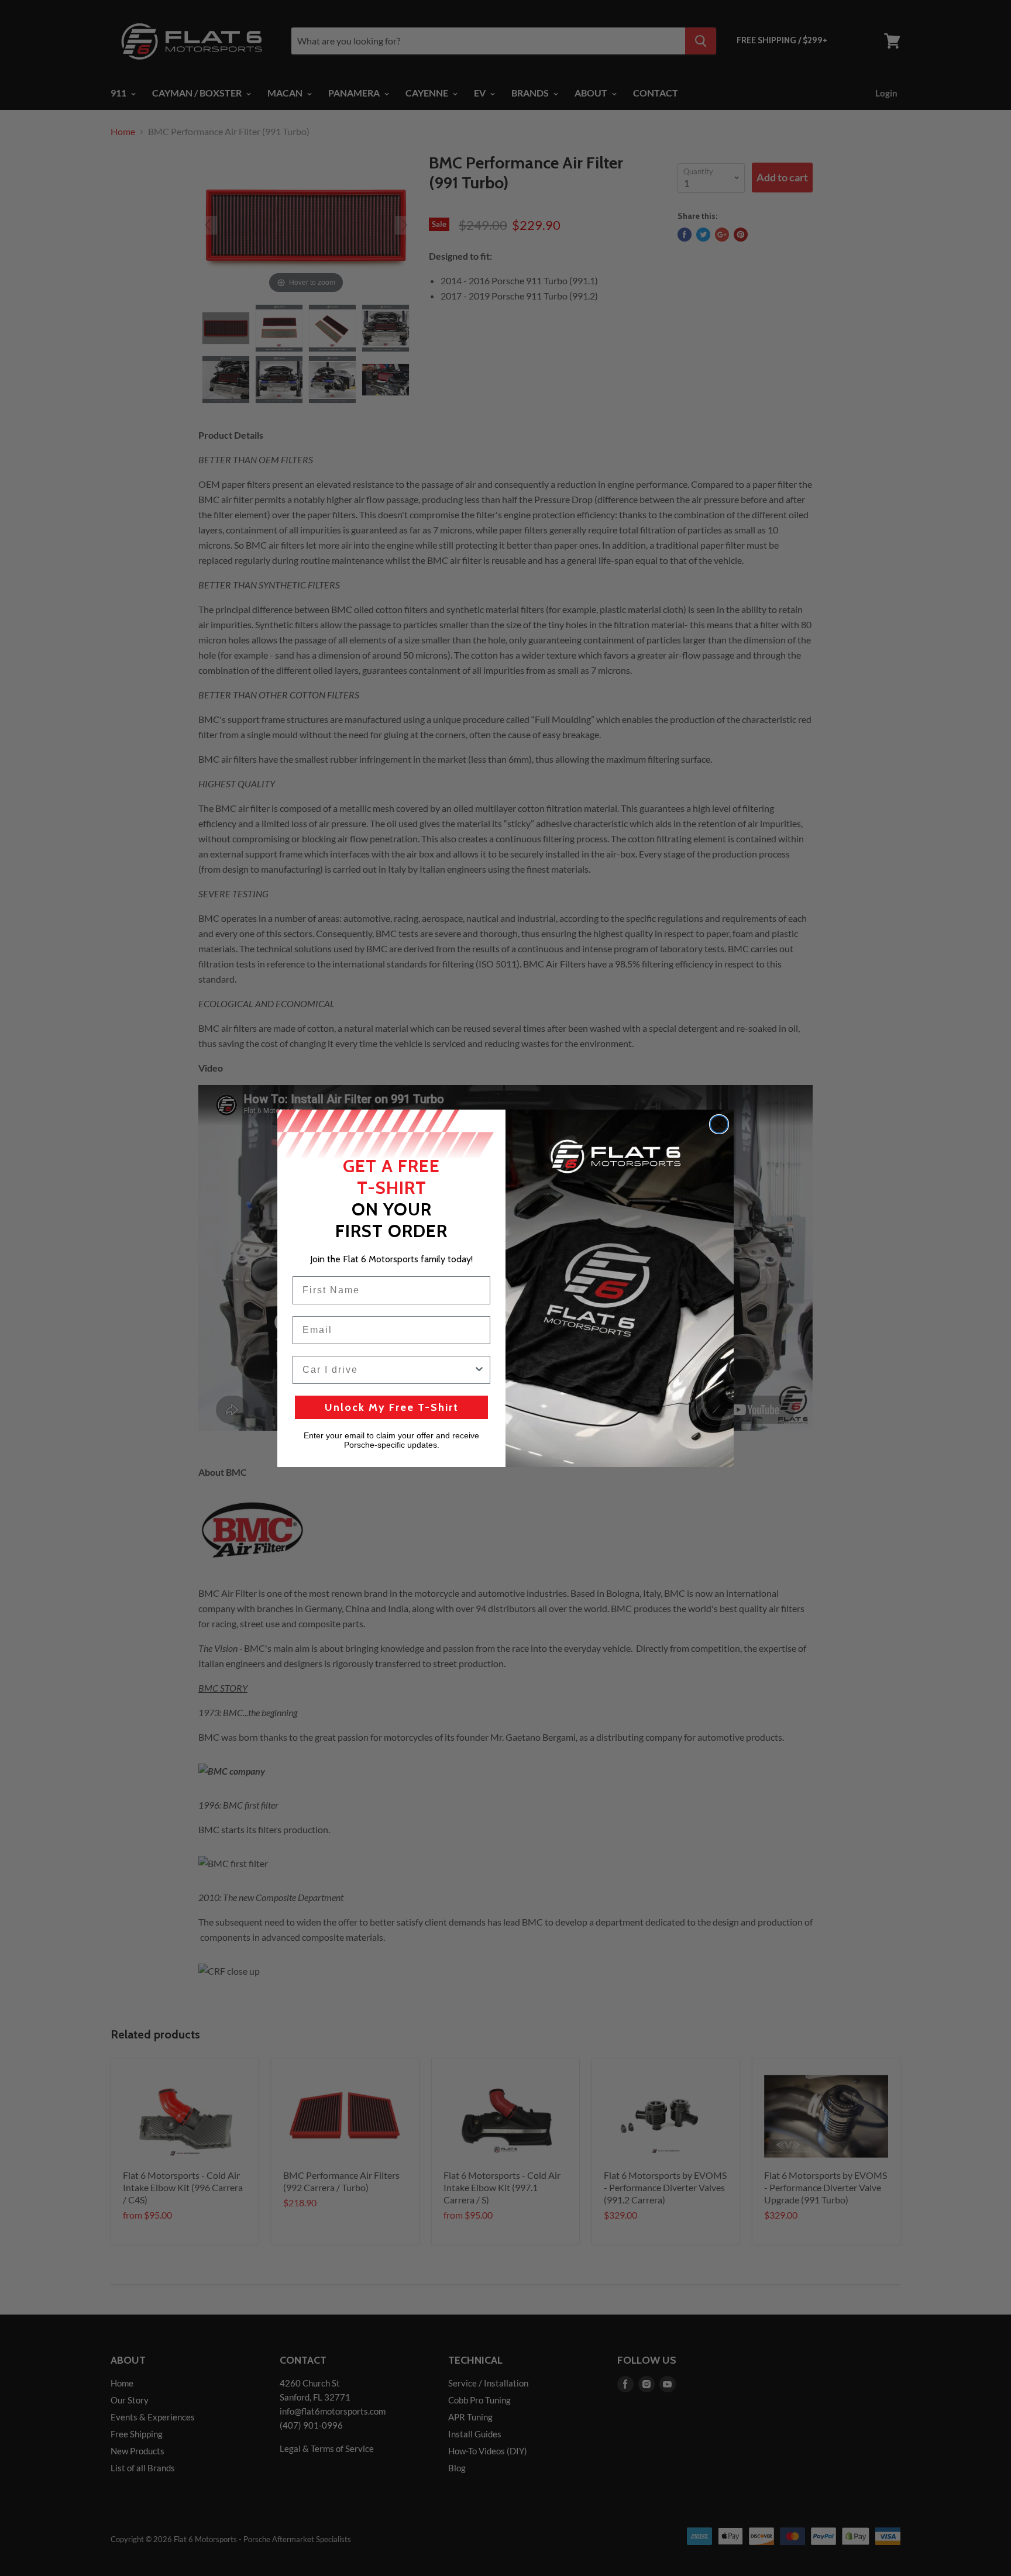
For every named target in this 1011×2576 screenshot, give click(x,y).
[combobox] (388, 1370)
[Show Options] (479, 1370)
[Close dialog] (719, 1124)
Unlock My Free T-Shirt (392, 1407)
